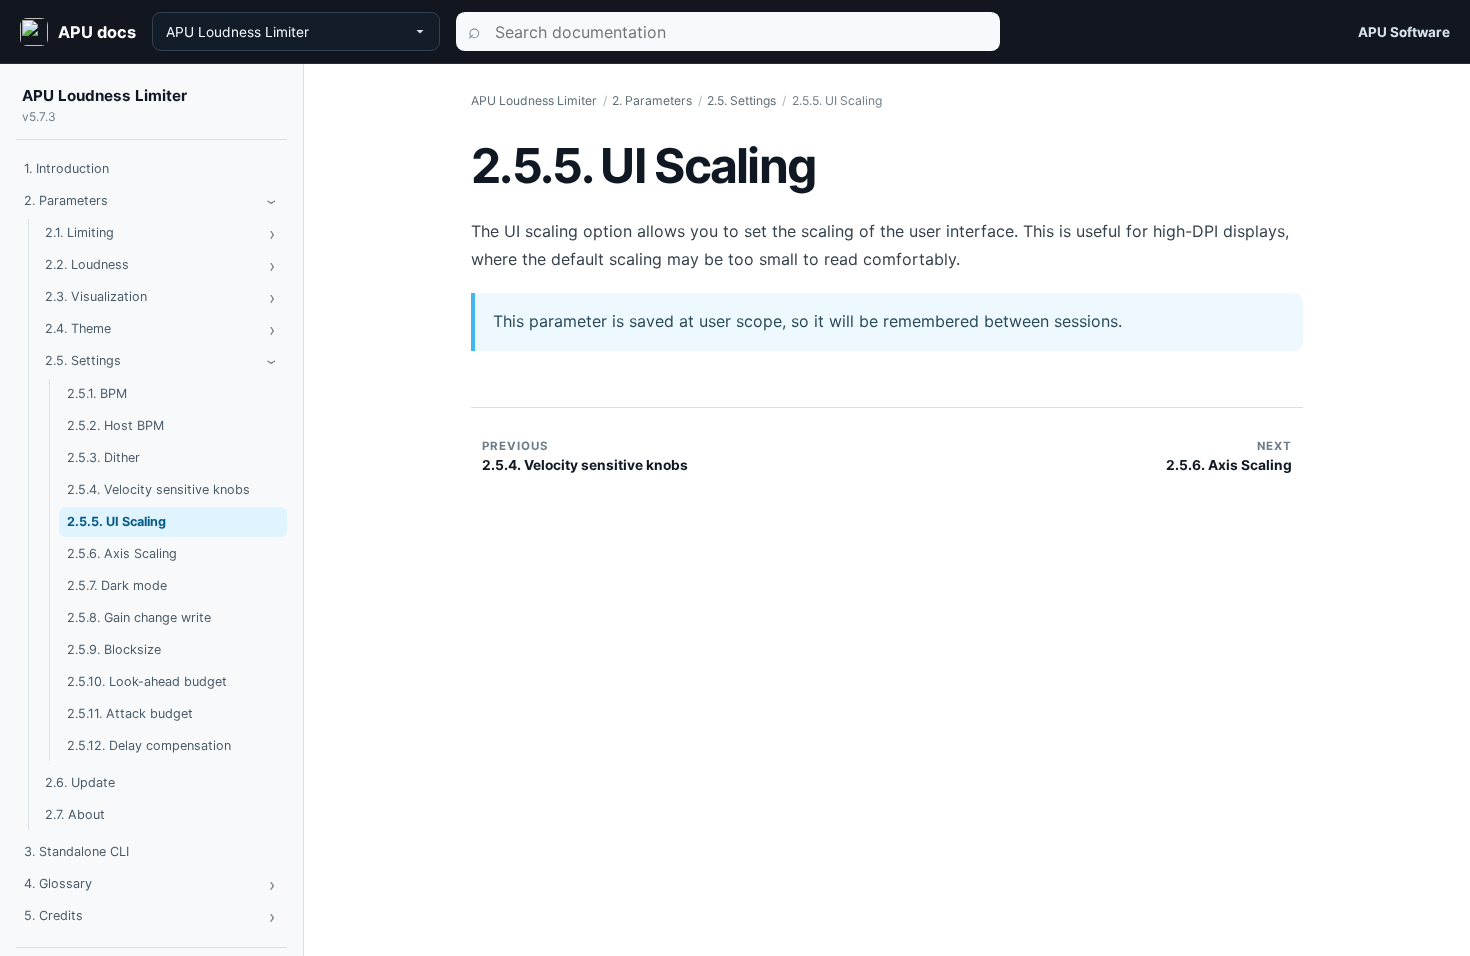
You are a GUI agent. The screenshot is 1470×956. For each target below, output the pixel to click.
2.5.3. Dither (103, 457)
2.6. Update (80, 782)
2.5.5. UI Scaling (116, 521)
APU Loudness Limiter (104, 95)
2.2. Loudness (87, 264)
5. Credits (53, 915)
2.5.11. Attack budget (130, 713)
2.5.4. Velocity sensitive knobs (158, 489)
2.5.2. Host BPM (115, 425)
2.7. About (75, 814)
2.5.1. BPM (97, 393)
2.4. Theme (78, 328)
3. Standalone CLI (76, 851)
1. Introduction (66, 168)
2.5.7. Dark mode (117, 585)
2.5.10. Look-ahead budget (147, 681)
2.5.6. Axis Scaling (122, 553)
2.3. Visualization (96, 296)
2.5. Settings (83, 360)
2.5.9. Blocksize (114, 649)
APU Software (1404, 32)
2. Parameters (66, 200)
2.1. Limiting (79, 232)
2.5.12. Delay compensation (149, 745)
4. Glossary (58, 883)
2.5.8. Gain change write (139, 617)
